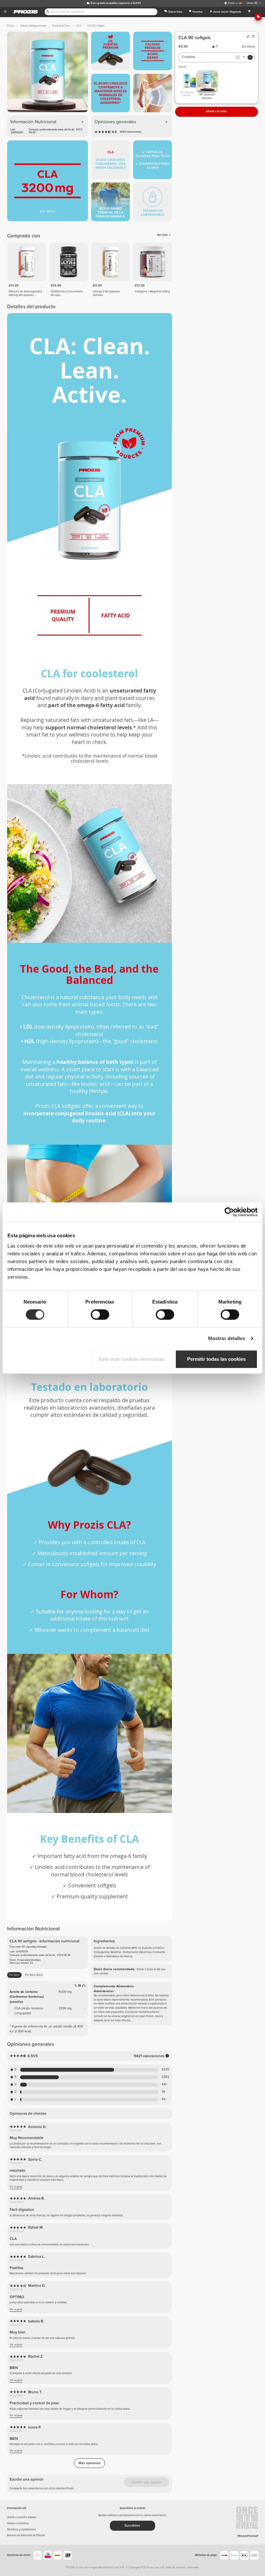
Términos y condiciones (21, 2530)
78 (163, 2092)
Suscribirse (132, 2526)
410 (164, 2085)
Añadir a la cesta (216, 111)
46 (164, 2099)
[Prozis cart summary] (249, 12)
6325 (165, 2070)
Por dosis (14, 1975)
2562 (165, 2077)
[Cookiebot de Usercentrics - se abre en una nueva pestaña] (229, 1212)
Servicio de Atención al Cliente (26, 2535)
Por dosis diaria (34, 1975)
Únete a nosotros (18, 2523)
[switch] (100, 1315)
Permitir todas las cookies (216, 1359)
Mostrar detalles (227, 1338)
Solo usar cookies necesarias (131, 1359)
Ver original (16, 2187)
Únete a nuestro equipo (22, 2517)
